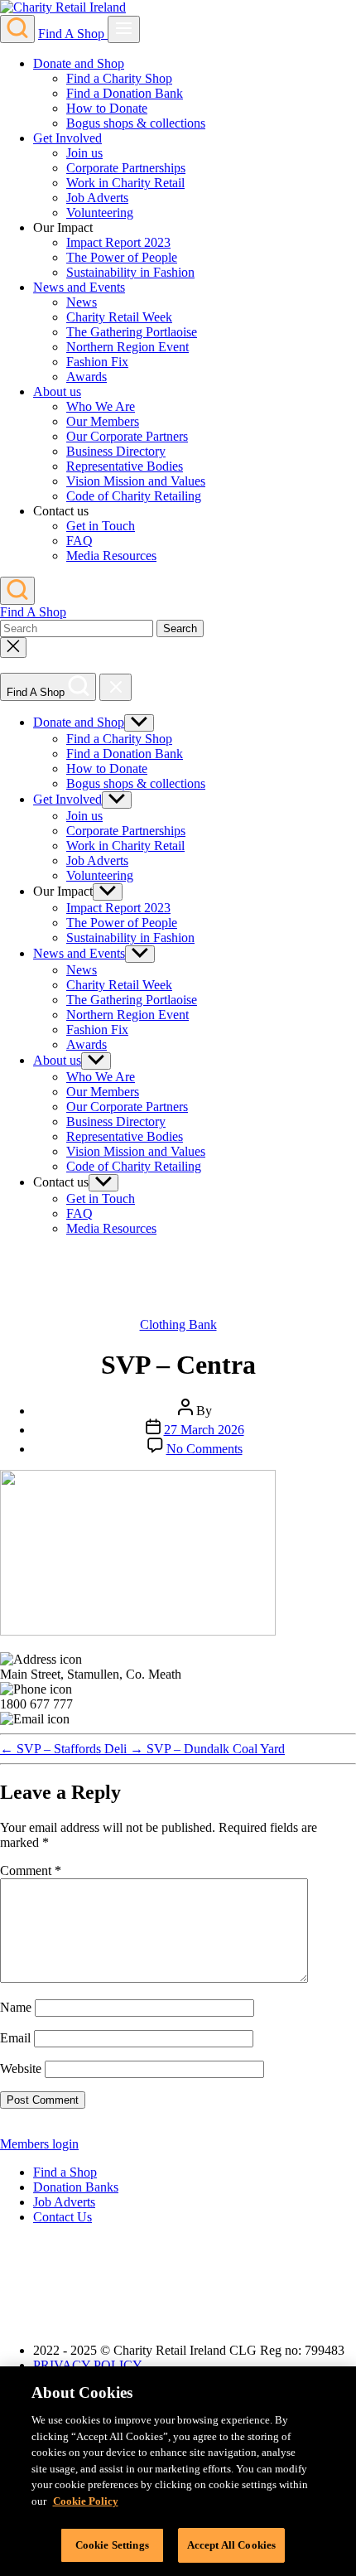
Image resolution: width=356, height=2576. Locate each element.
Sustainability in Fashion (130, 272)
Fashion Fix (97, 362)
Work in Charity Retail (125, 183)
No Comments (204, 1449)
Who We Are (101, 406)
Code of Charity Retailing (134, 496)
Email (15, 2038)
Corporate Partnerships (126, 168)
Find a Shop (65, 2172)
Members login (39, 2144)
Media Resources (111, 556)
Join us (84, 153)
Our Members (103, 421)
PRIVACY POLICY (88, 2365)
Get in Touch (101, 526)
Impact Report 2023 (118, 242)
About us (57, 391)
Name (16, 2007)
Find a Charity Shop (119, 78)
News (82, 302)
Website (21, 2069)
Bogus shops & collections (136, 123)
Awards (87, 377)
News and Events (79, 287)
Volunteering (100, 213)
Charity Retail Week (119, 317)
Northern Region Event (127, 347)
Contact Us (63, 2217)
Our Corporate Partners (127, 436)
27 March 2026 (204, 1430)
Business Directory (116, 451)
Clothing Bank (178, 1324)
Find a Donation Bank (125, 93)
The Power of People (122, 257)
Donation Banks (76, 2187)
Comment (31, 1870)
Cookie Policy (86, 2501)
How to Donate (107, 108)
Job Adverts (97, 198)
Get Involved (67, 138)
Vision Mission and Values (136, 481)
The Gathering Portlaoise (132, 332)
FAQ (79, 541)
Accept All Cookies (231, 2545)
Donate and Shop (79, 63)
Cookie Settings (112, 2545)
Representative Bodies (125, 466)
